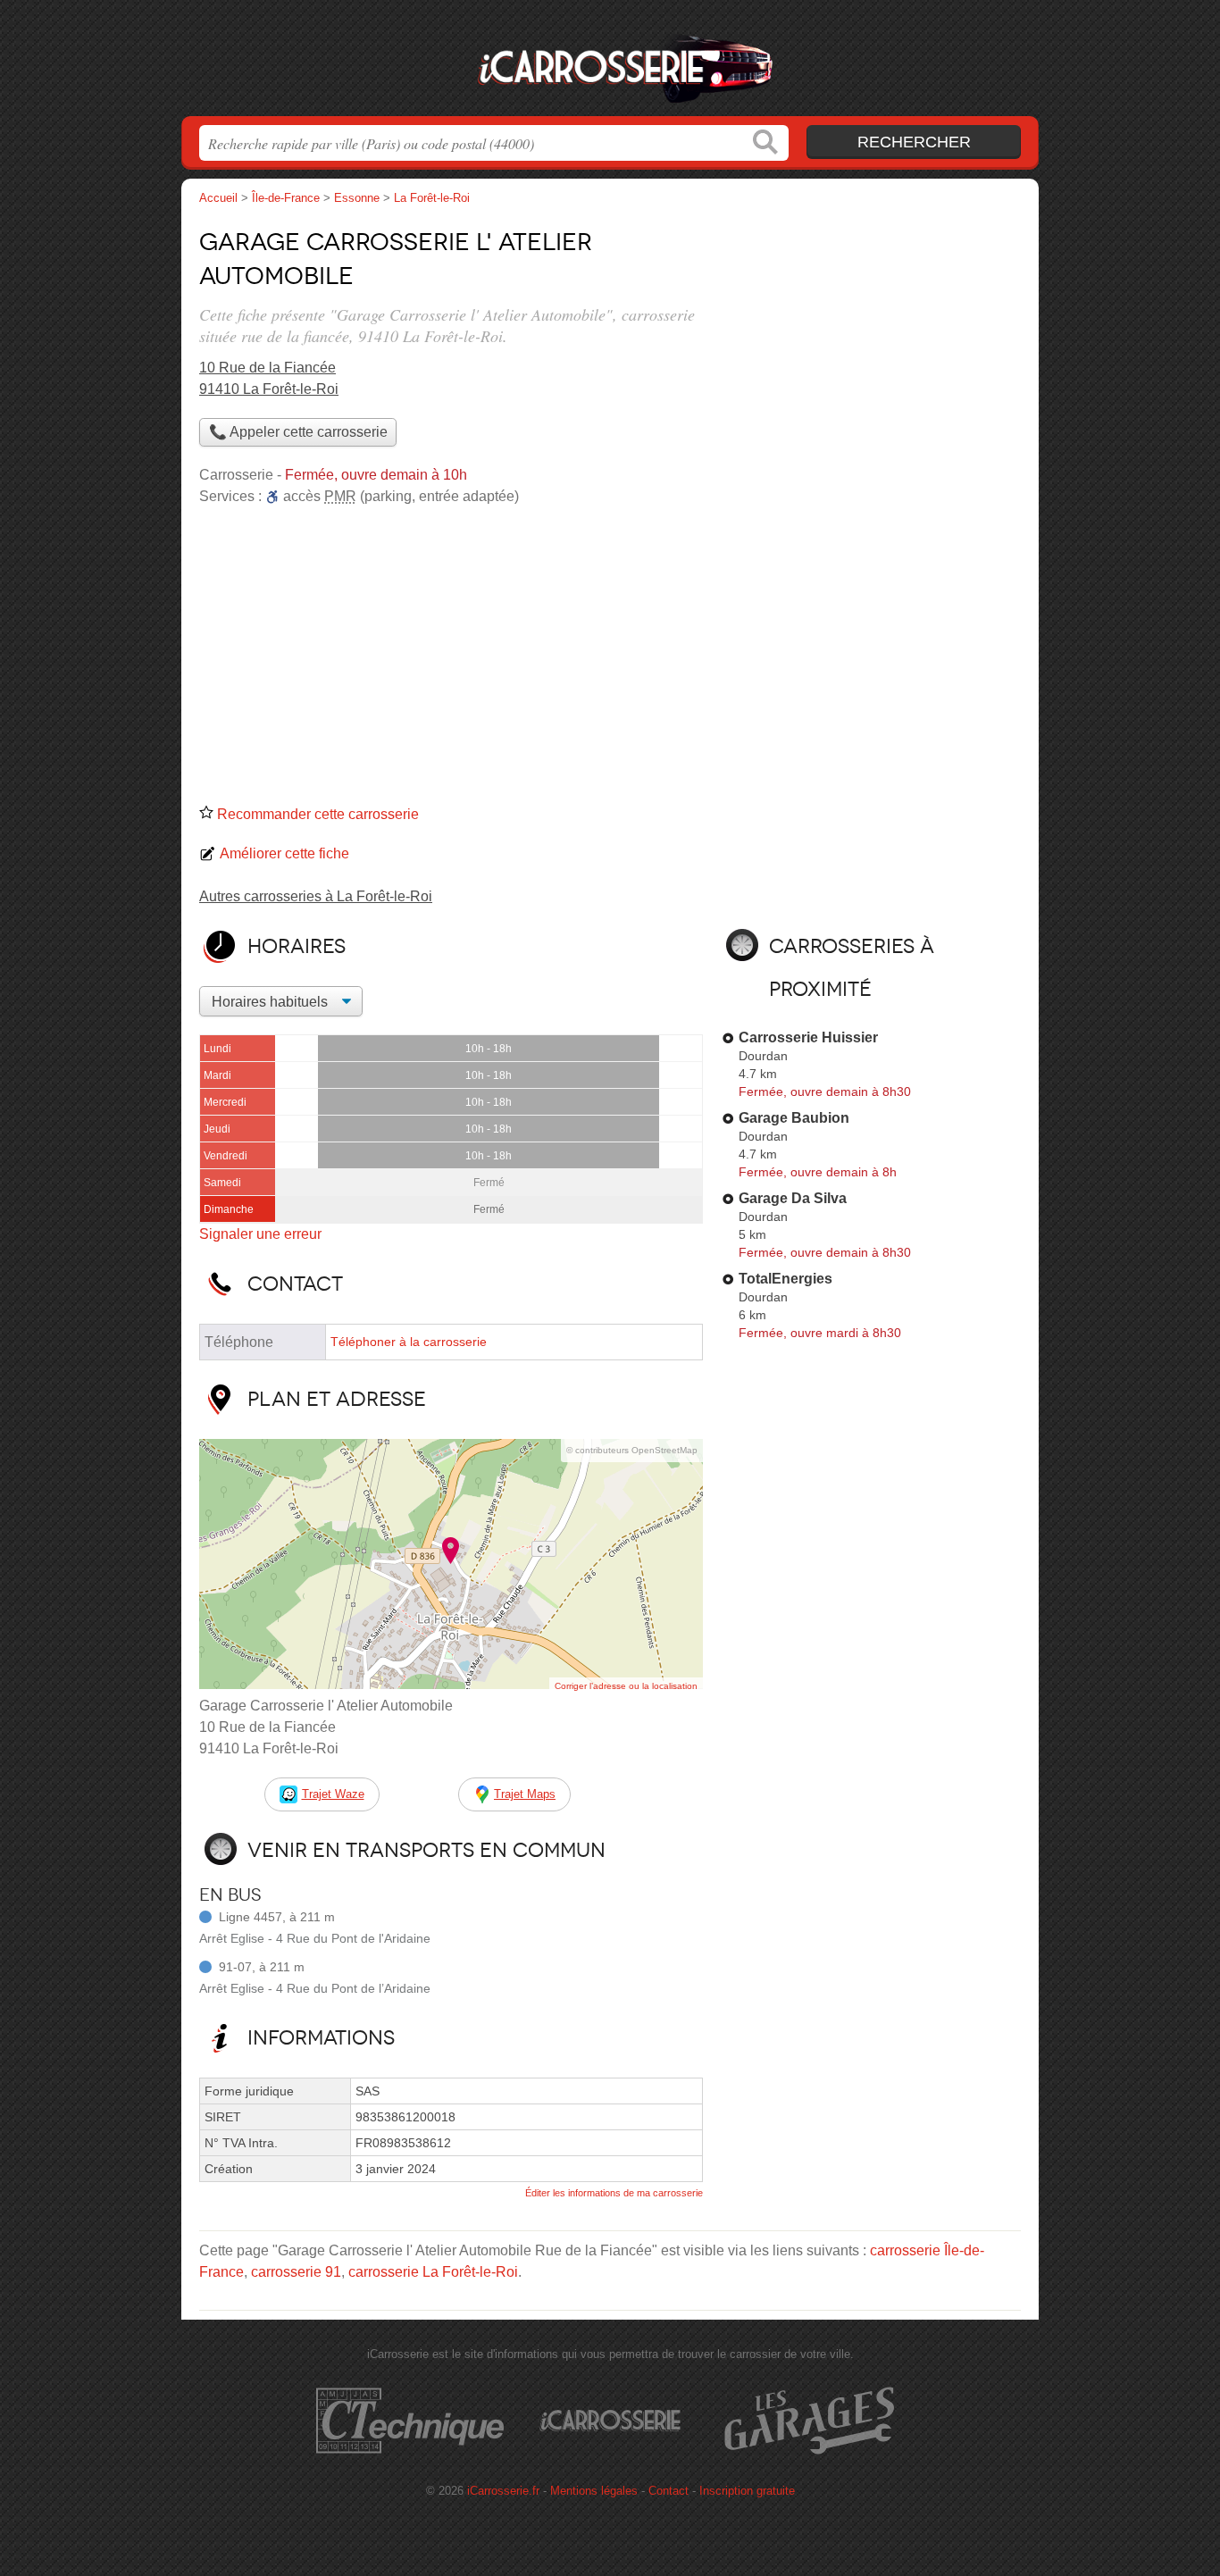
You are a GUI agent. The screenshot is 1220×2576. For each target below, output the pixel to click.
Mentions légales (594, 2491)
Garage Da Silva (793, 1198)
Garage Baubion (794, 1118)
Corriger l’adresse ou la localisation (626, 1686)
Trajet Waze (333, 1794)
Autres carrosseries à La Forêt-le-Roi (316, 896)
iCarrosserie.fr (610, 63)
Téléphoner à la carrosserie (409, 1342)
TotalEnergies (785, 1279)
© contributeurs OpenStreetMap (632, 1450)
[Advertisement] (610, 661)
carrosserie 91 (296, 2272)
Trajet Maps (525, 1794)
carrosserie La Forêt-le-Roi (433, 2272)
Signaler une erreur (260, 1234)
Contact (668, 2491)
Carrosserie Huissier (808, 1037)
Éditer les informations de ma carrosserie (614, 2193)
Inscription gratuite (747, 2491)
